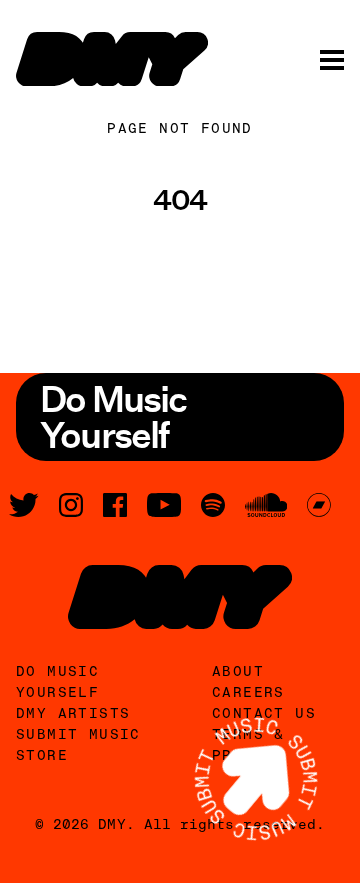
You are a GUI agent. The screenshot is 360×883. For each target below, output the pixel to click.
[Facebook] (115, 505)
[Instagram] (71, 505)
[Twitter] (24, 505)
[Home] (112, 59)
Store (42, 755)
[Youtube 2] (164, 505)
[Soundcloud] (266, 505)
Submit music (78, 734)
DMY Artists (73, 713)
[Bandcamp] (319, 505)
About (238, 671)
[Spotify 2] (213, 505)
